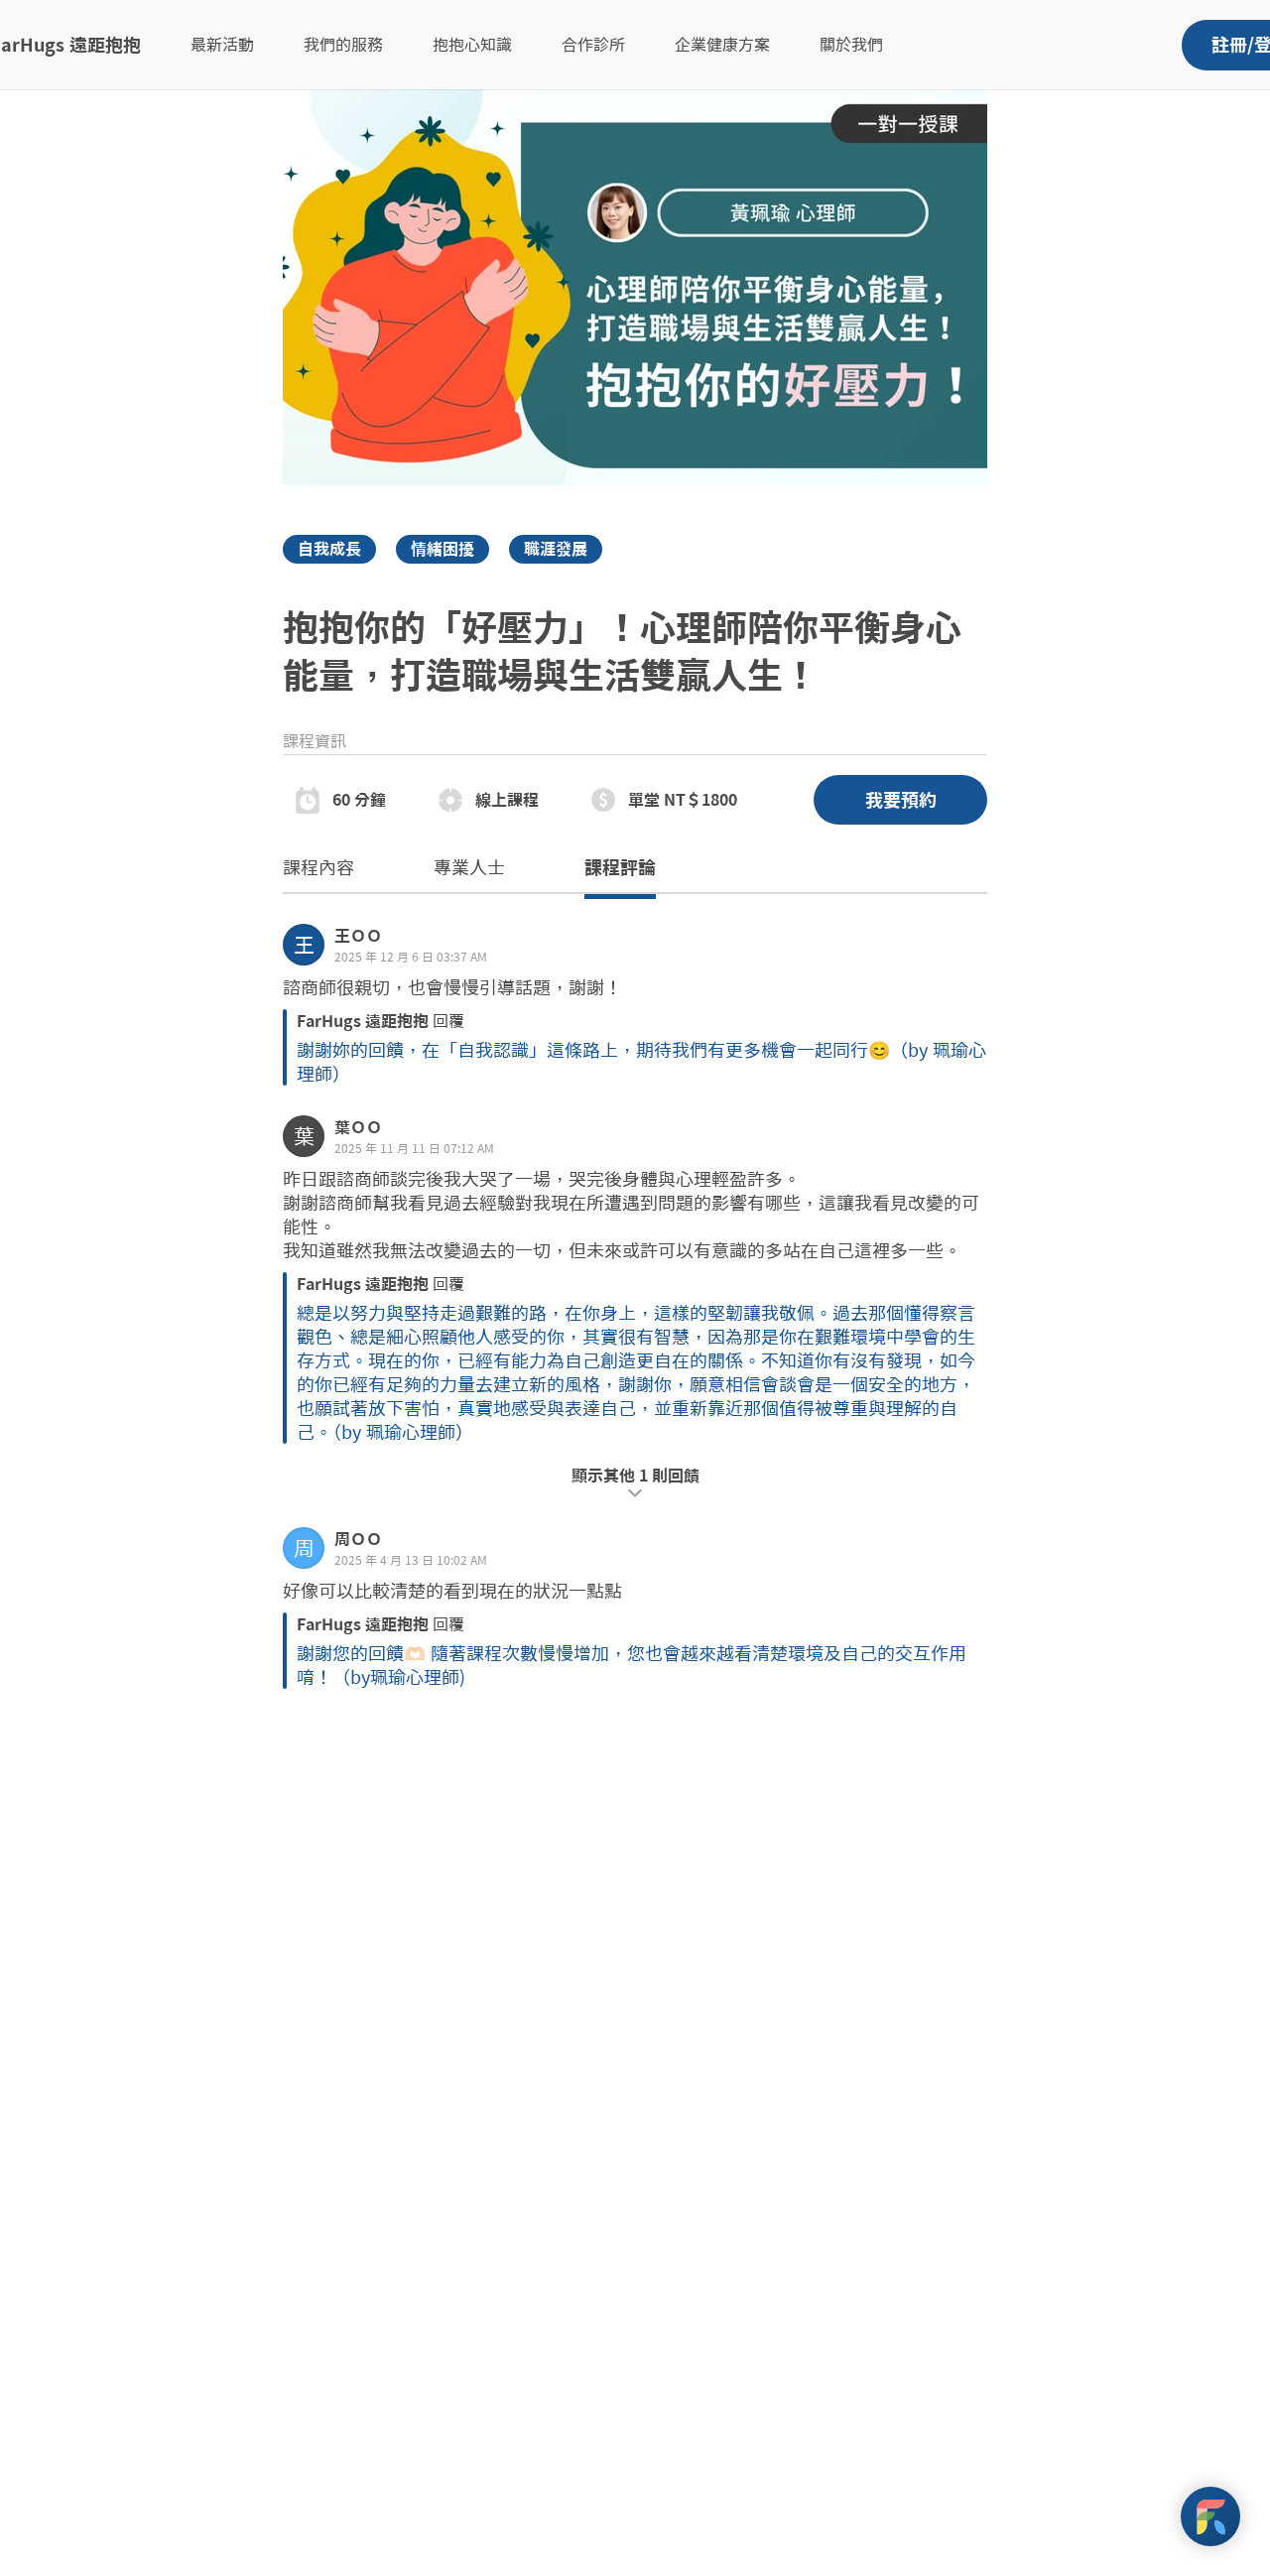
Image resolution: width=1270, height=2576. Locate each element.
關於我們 (851, 45)
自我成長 (329, 549)
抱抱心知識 (472, 45)
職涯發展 (556, 549)
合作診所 (593, 45)
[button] (635, 1005)
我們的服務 (343, 45)
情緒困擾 (443, 549)
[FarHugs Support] (1210, 2516)
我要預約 (901, 800)
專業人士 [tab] (469, 867)
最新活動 (222, 45)
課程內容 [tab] (318, 867)
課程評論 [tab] (620, 867)
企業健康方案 (722, 45)
